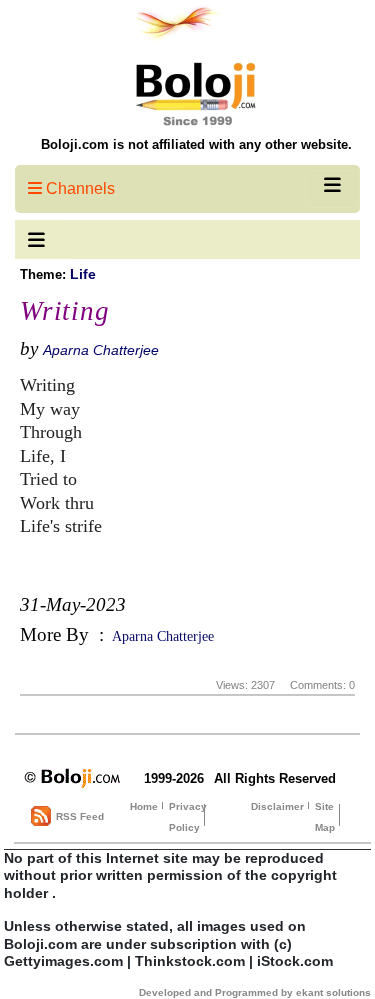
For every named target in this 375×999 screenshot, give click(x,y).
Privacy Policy (188, 817)
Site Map (325, 817)
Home (144, 806)
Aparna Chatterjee (101, 350)
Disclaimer (277, 806)
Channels (78, 188)
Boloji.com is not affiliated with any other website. (196, 144)
